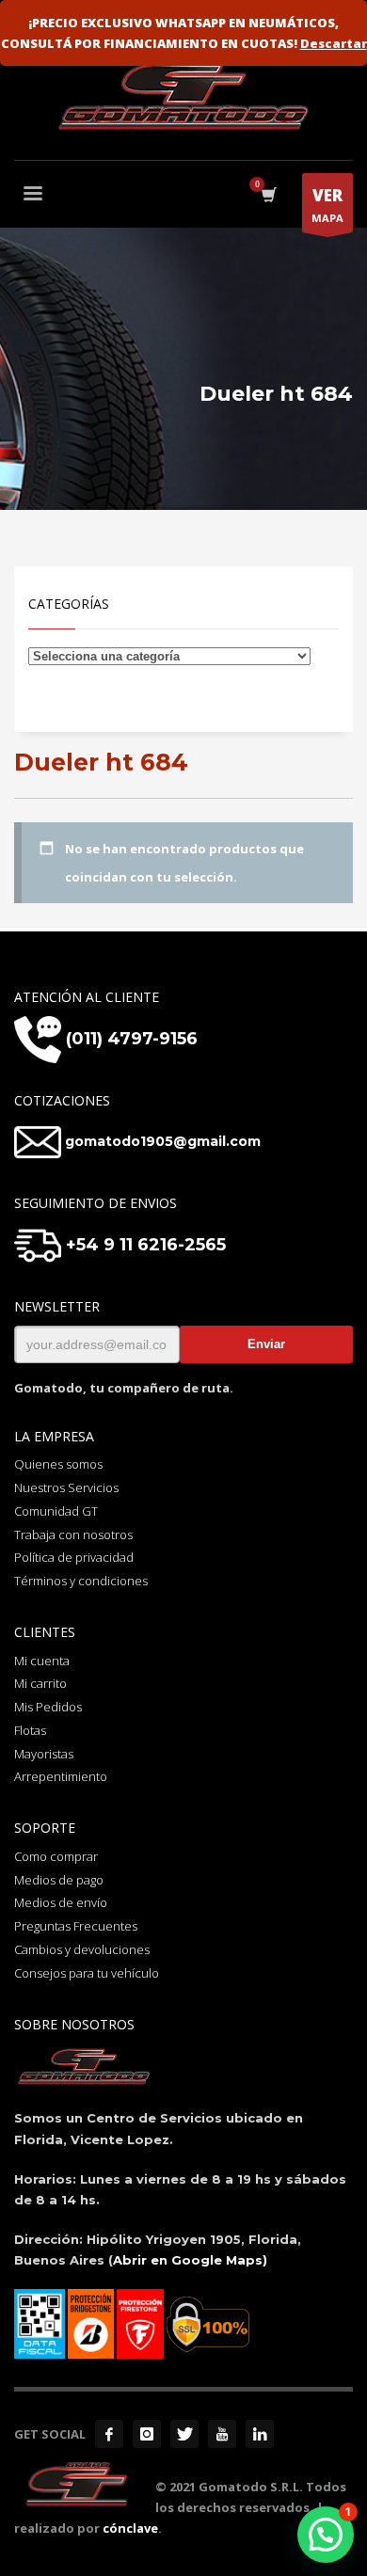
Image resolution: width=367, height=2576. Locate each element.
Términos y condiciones (81, 1581)
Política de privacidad (74, 1557)
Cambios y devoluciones (82, 1949)
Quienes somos (58, 1464)
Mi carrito (40, 1683)
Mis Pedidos (48, 1707)
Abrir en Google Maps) (190, 2260)
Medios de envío (61, 1902)
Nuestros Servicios (66, 1487)
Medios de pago (59, 1880)
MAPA (327, 205)
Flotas (30, 1730)
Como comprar (56, 1856)
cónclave (130, 2528)
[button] (326, 2535)
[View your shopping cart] (268, 195)
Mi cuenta (42, 1661)
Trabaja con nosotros (73, 1534)
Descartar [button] (334, 43)
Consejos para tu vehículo (87, 1973)
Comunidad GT (56, 1511)
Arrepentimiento (61, 1776)
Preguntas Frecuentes (76, 1926)
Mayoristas (44, 1754)
